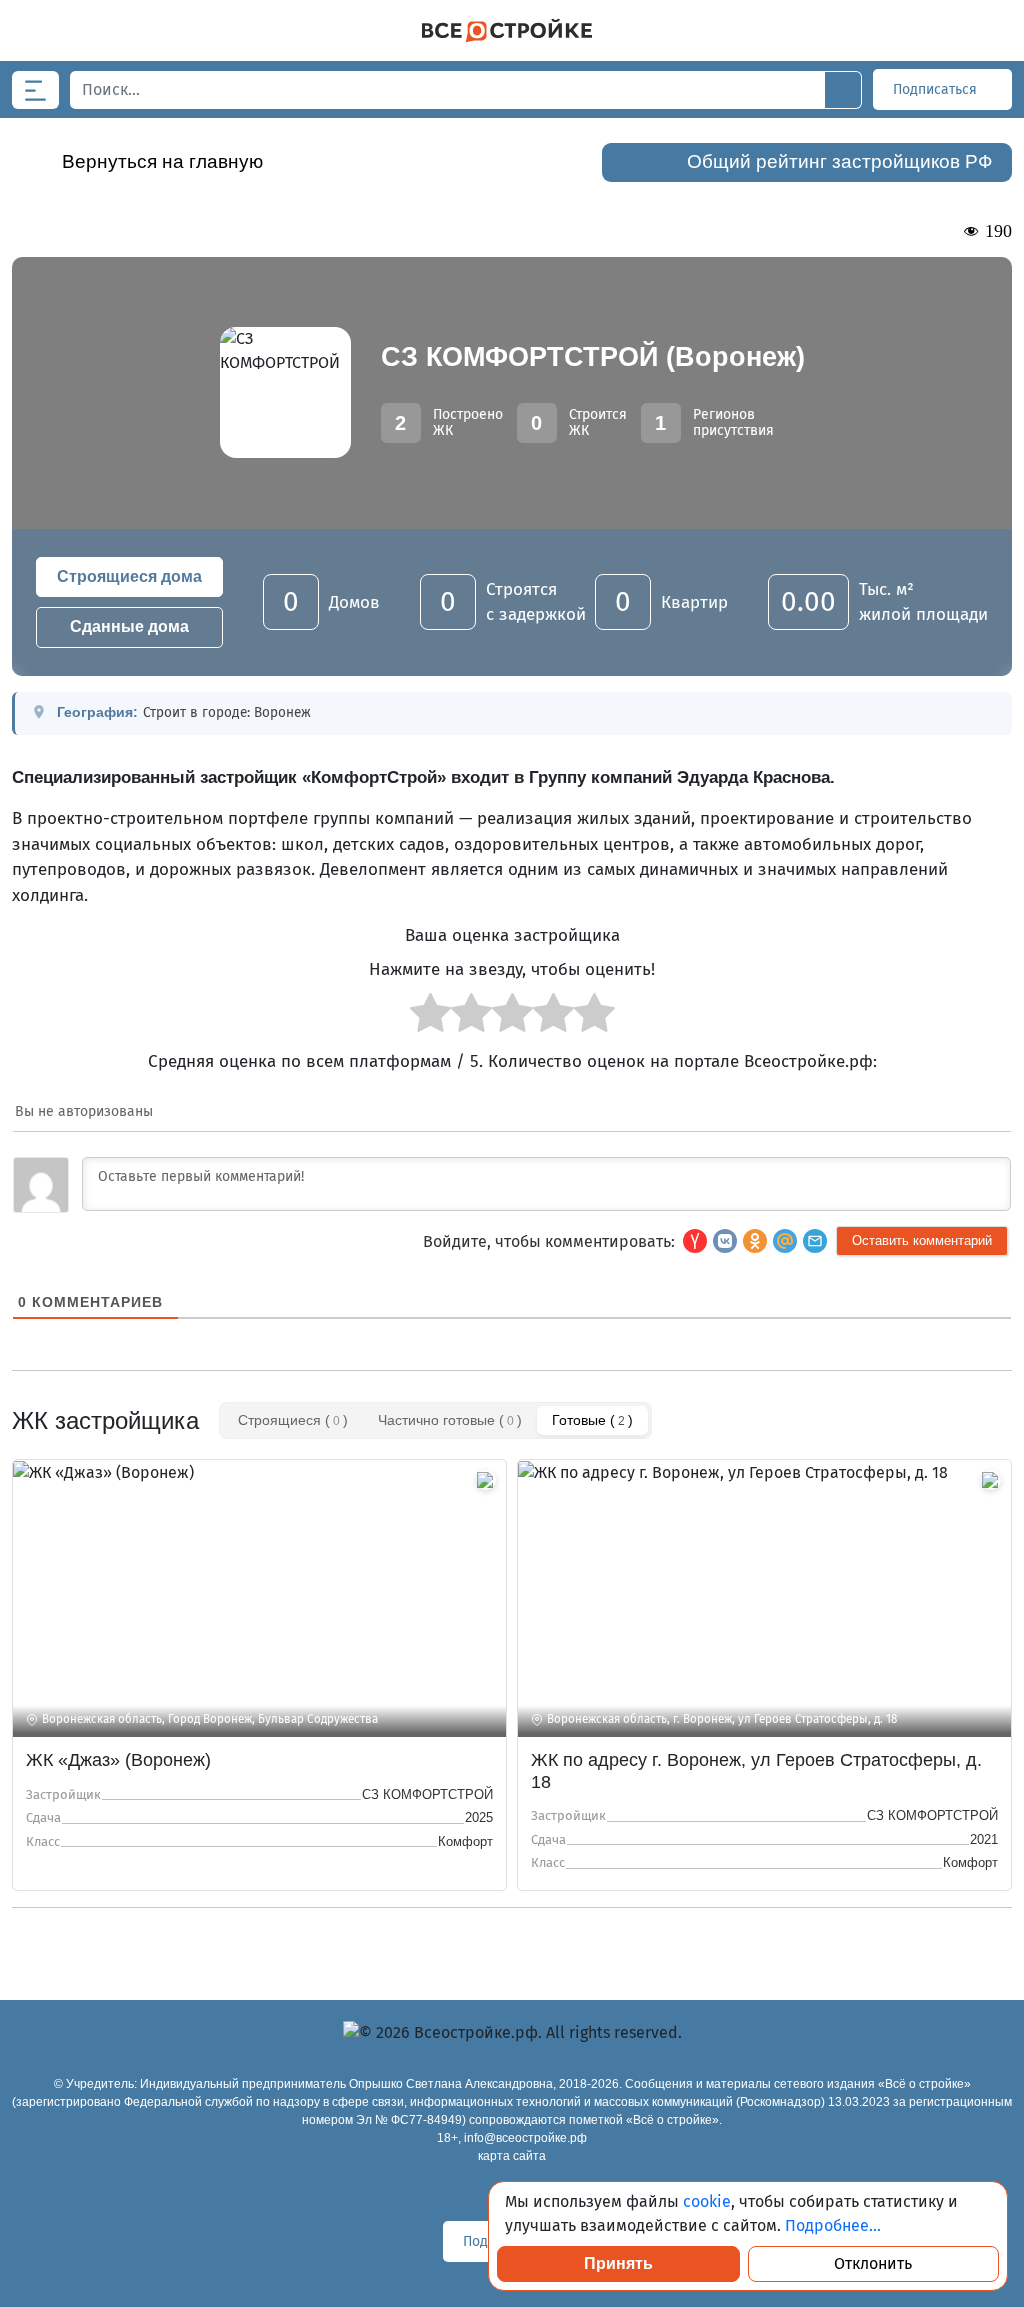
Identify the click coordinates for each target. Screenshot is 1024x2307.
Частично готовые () (450, 1420)
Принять (618, 2263)
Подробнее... (833, 2225)
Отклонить (873, 2263)
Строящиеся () (293, 1420)
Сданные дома (129, 626)
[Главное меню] (35, 90)
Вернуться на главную (162, 161)
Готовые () (592, 1420)
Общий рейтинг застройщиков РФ (839, 161)
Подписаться (937, 89)
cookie (707, 2201)
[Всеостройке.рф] (507, 30)
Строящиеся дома (129, 576)
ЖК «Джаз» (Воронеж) (118, 1760)
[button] (815, 1241)
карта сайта (512, 2156)
